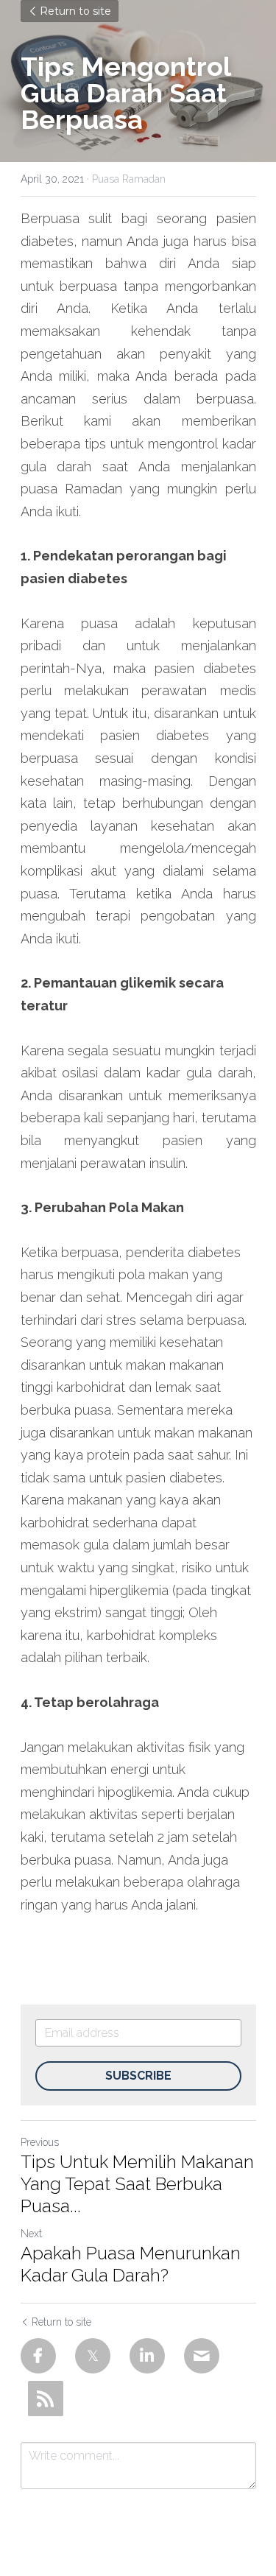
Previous (40, 2142)
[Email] (202, 2356)
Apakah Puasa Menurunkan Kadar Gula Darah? (131, 2264)
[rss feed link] (46, 2399)
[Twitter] (93, 2356)
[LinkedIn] (147, 2356)
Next (31, 2234)
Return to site (75, 11)
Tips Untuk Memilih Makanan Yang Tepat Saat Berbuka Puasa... (137, 2184)
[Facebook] (38, 2356)
